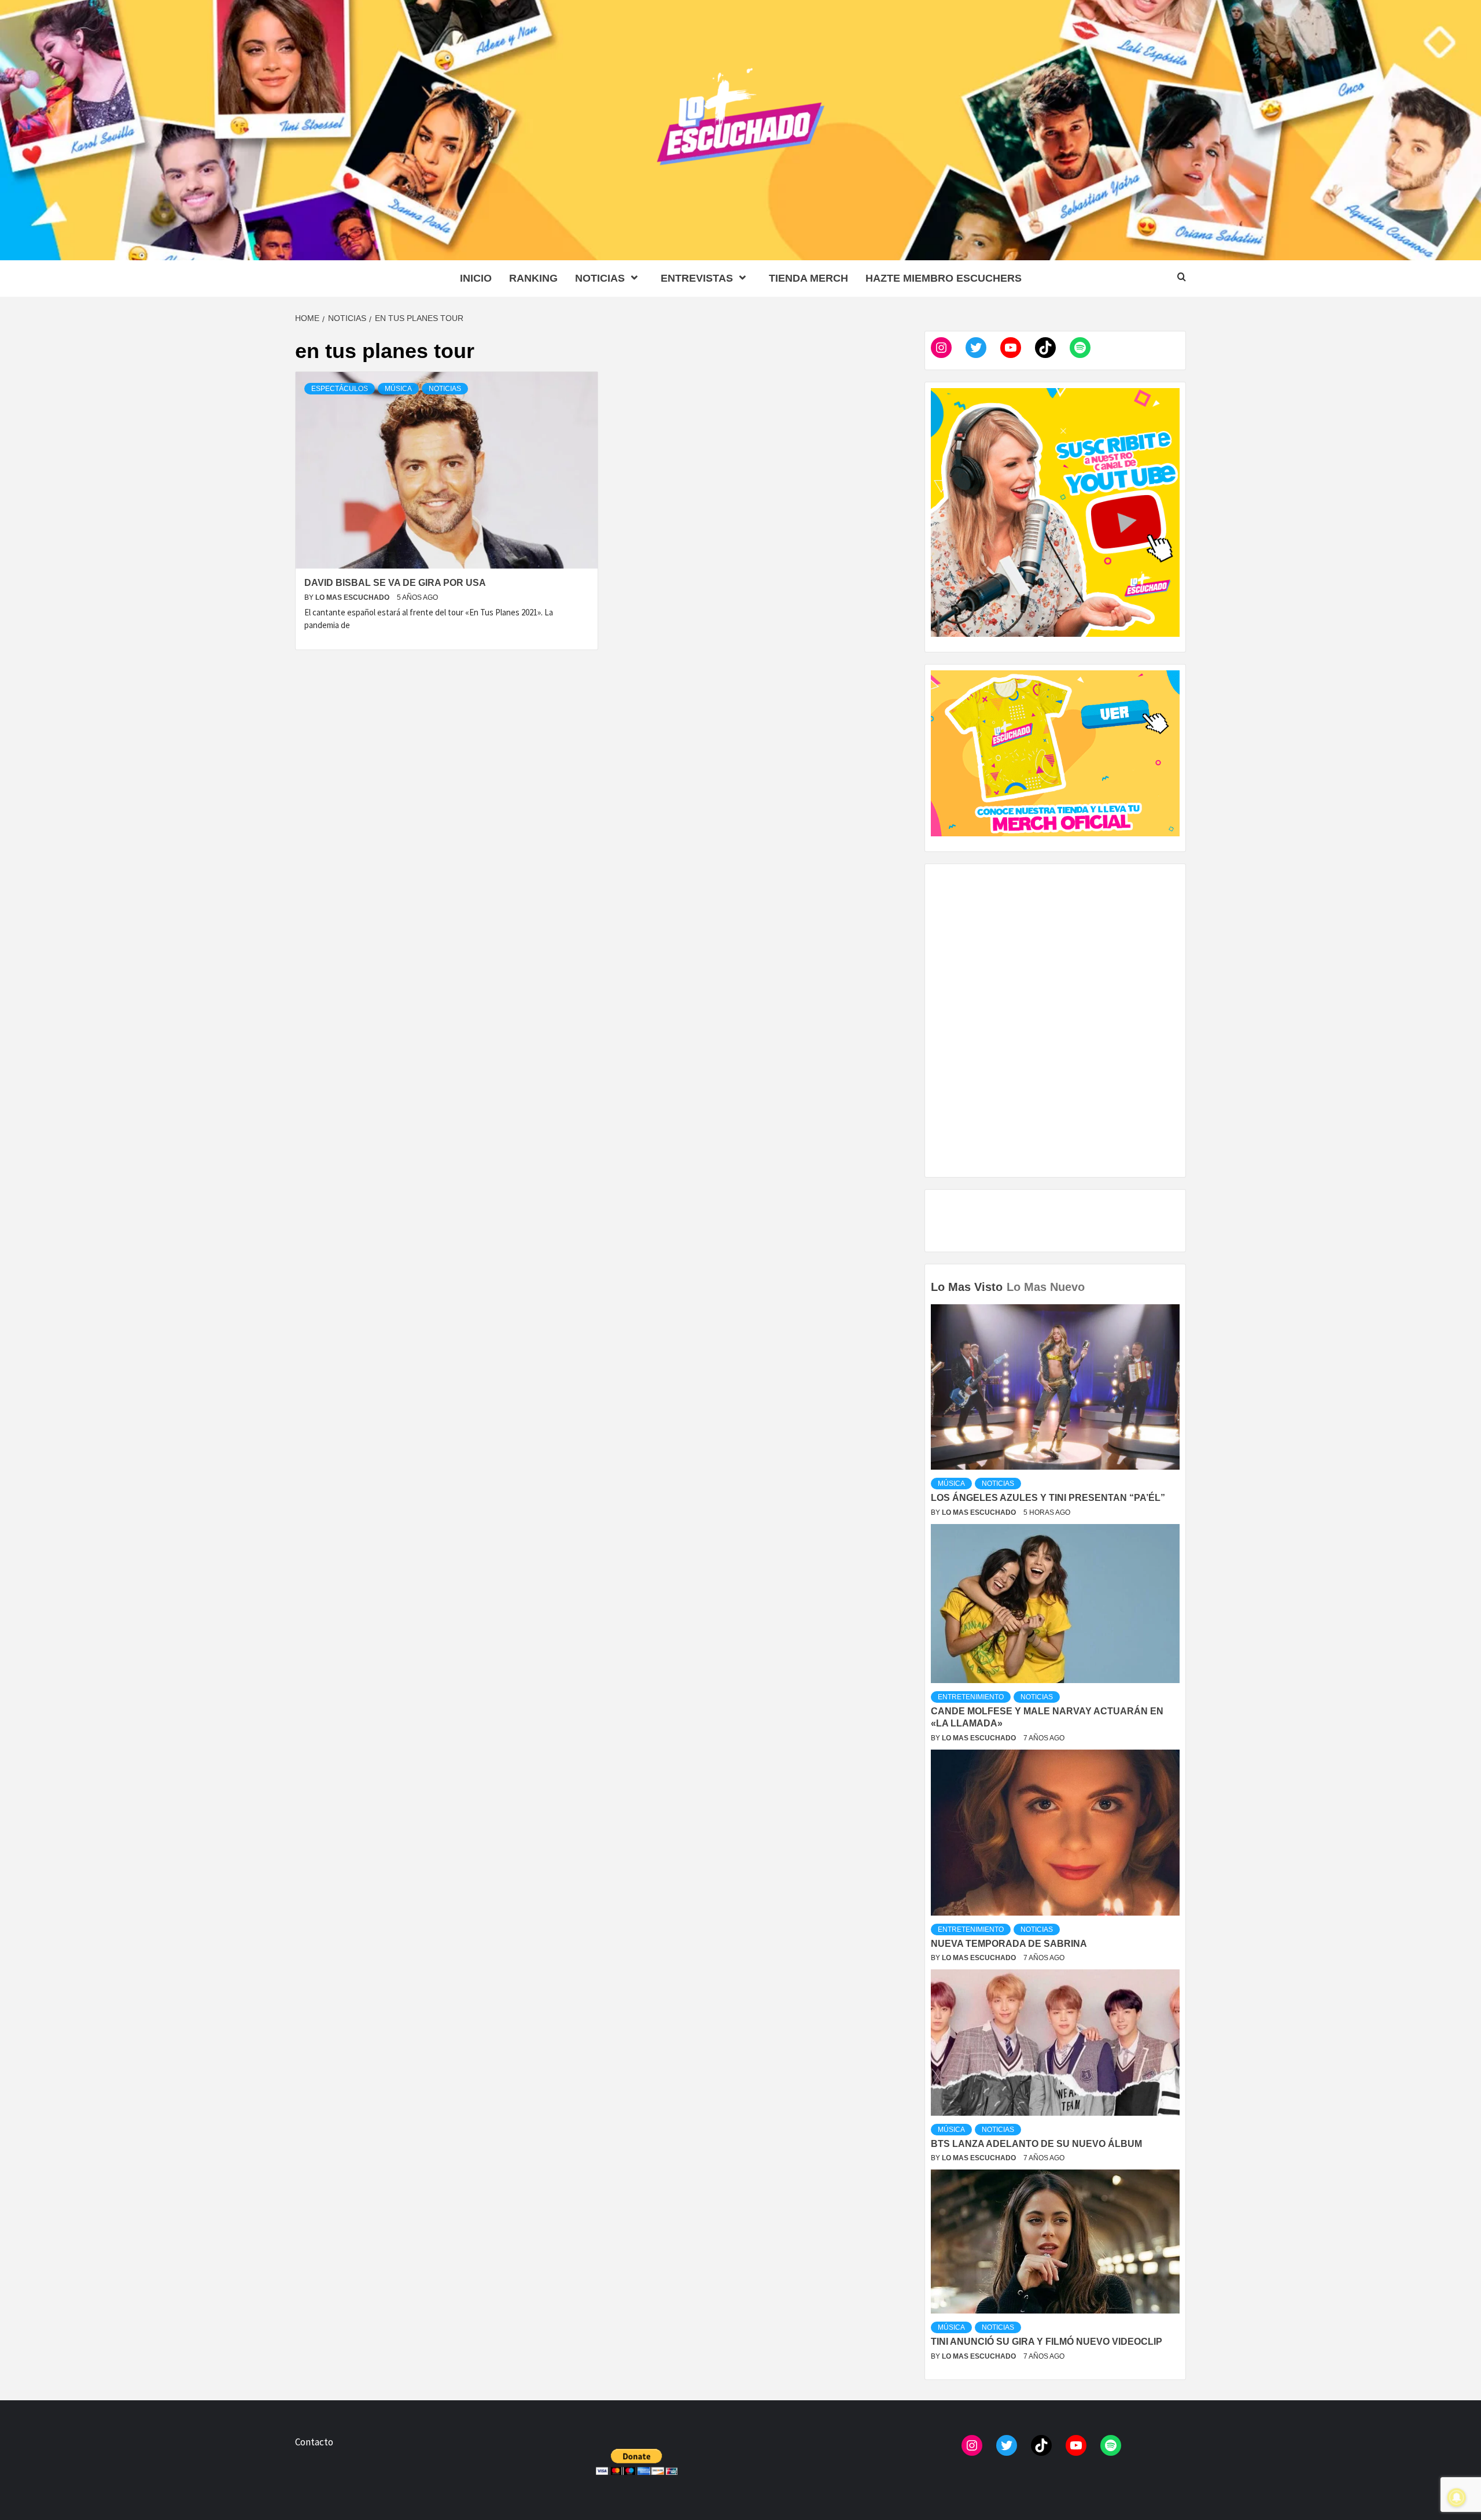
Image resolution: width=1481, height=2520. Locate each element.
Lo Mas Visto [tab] (967, 1287)
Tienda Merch (808, 278)
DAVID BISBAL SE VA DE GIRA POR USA (395, 583)
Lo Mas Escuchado (353, 597)
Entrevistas (697, 278)
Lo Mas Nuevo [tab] (1046, 1287)
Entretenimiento (971, 1697)
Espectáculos (340, 389)
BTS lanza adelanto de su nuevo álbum (1036, 2144)
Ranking (533, 278)
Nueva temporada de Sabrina (1009, 1944)
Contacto (314, 2442)
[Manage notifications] (1457, 2497)
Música (398, 389)
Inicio (476, 278)
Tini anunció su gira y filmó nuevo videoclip (1047, 2342)
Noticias (600, 278)
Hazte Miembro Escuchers (944, 278)
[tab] (1090, 1279)
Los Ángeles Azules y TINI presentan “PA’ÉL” (1048, 1498)
